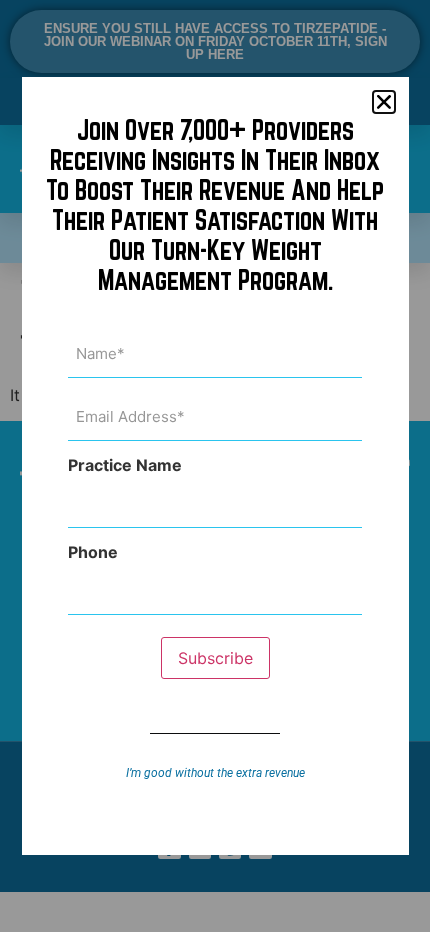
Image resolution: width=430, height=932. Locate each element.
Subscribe (215, 658)
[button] (384, 102)
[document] (215, 466)
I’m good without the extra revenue (215, 773)
